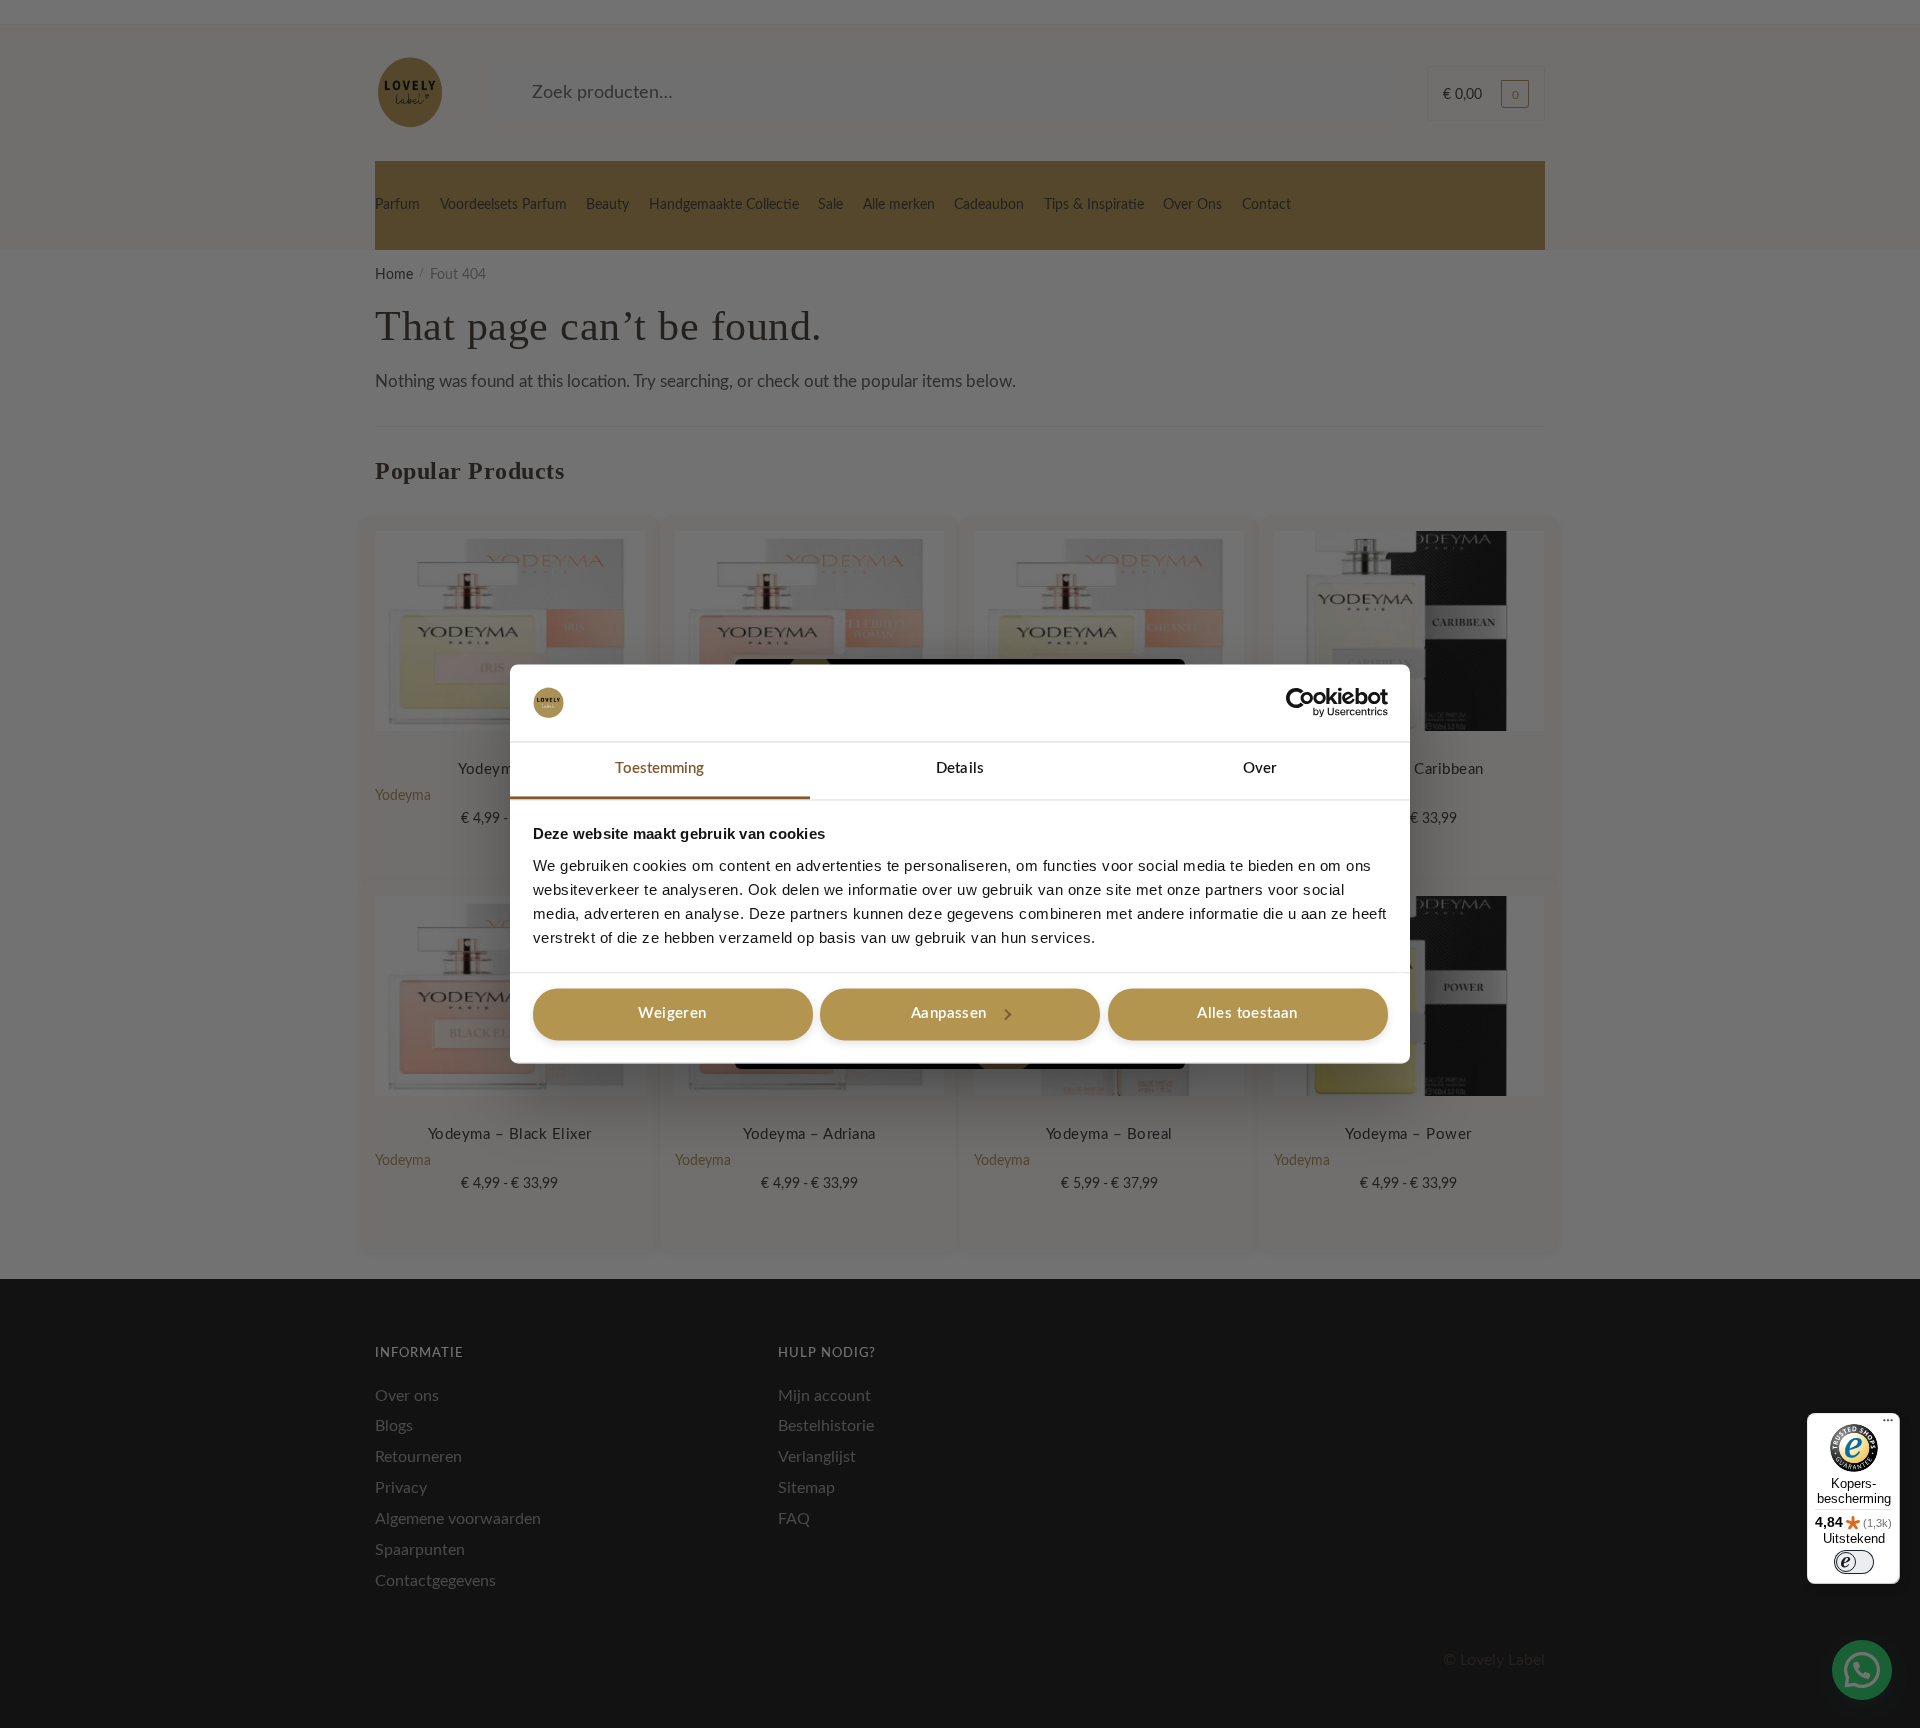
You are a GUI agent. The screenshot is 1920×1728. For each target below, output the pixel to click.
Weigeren (672, 1013)
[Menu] (1888, 1425)
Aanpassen (949, 1013)
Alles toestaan (1247, 1013)
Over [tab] (1260, 768)
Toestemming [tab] (659, 768)
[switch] (1854, 1562)
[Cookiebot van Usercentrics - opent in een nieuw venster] (1300, 703)
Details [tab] (960, 768)
